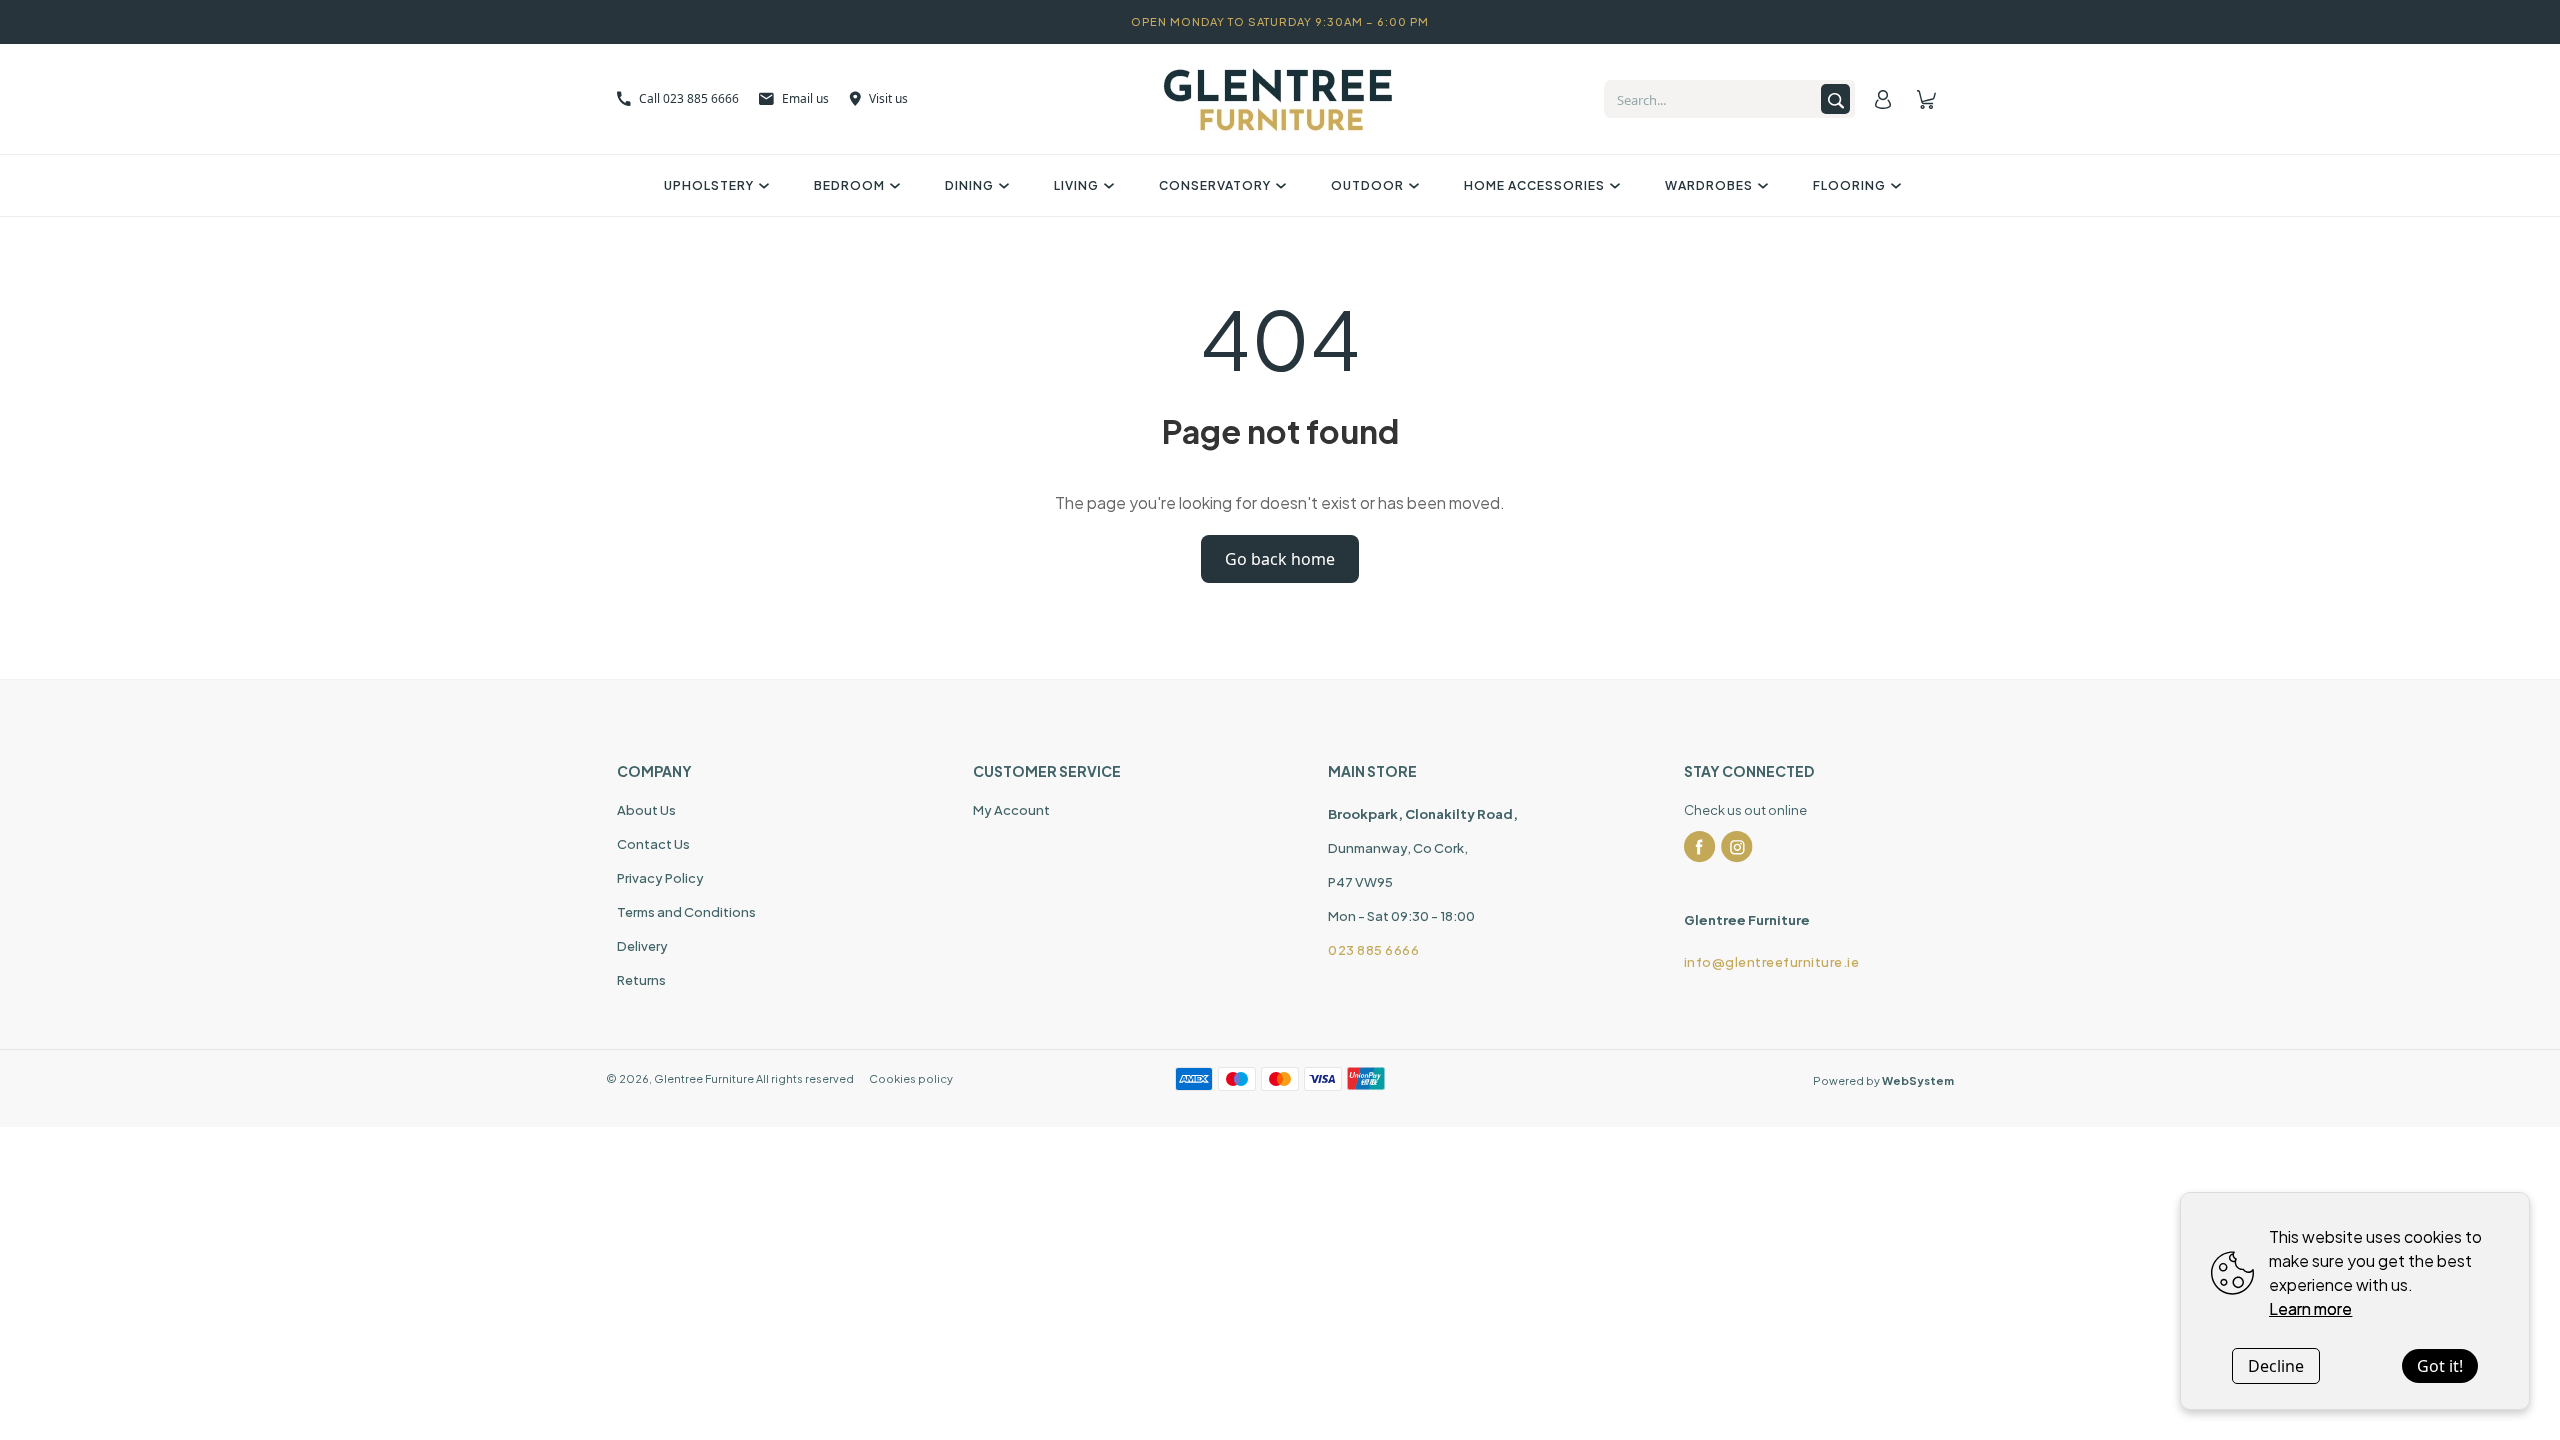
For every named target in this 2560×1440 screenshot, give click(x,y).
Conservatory (1215, 185)
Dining (969, 185)
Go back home (1280, 559)
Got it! (2440, 1366)
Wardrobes (1709, 185)
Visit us (888, 98)
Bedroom (849, 185)
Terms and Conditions (686, 912)
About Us (646, 810)
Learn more (2310, 1308)
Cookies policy (911, 1078)
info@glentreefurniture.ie (1772, 962)
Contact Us (653, 844)
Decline (2276, 1366)
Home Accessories (1534, 185)
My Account (1011, 810)
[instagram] (1737, 847)
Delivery (642, 946)
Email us (805, 98)
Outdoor (1367, 185)
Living (1076, 185)
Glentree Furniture (704, 1078)
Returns (641, 980)
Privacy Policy (660, 878)
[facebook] (1700, 847)
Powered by (1883, 1080)
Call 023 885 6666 (689, 98)
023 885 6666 (1373, 950)
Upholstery (709, 185)
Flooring (1849, 185)
